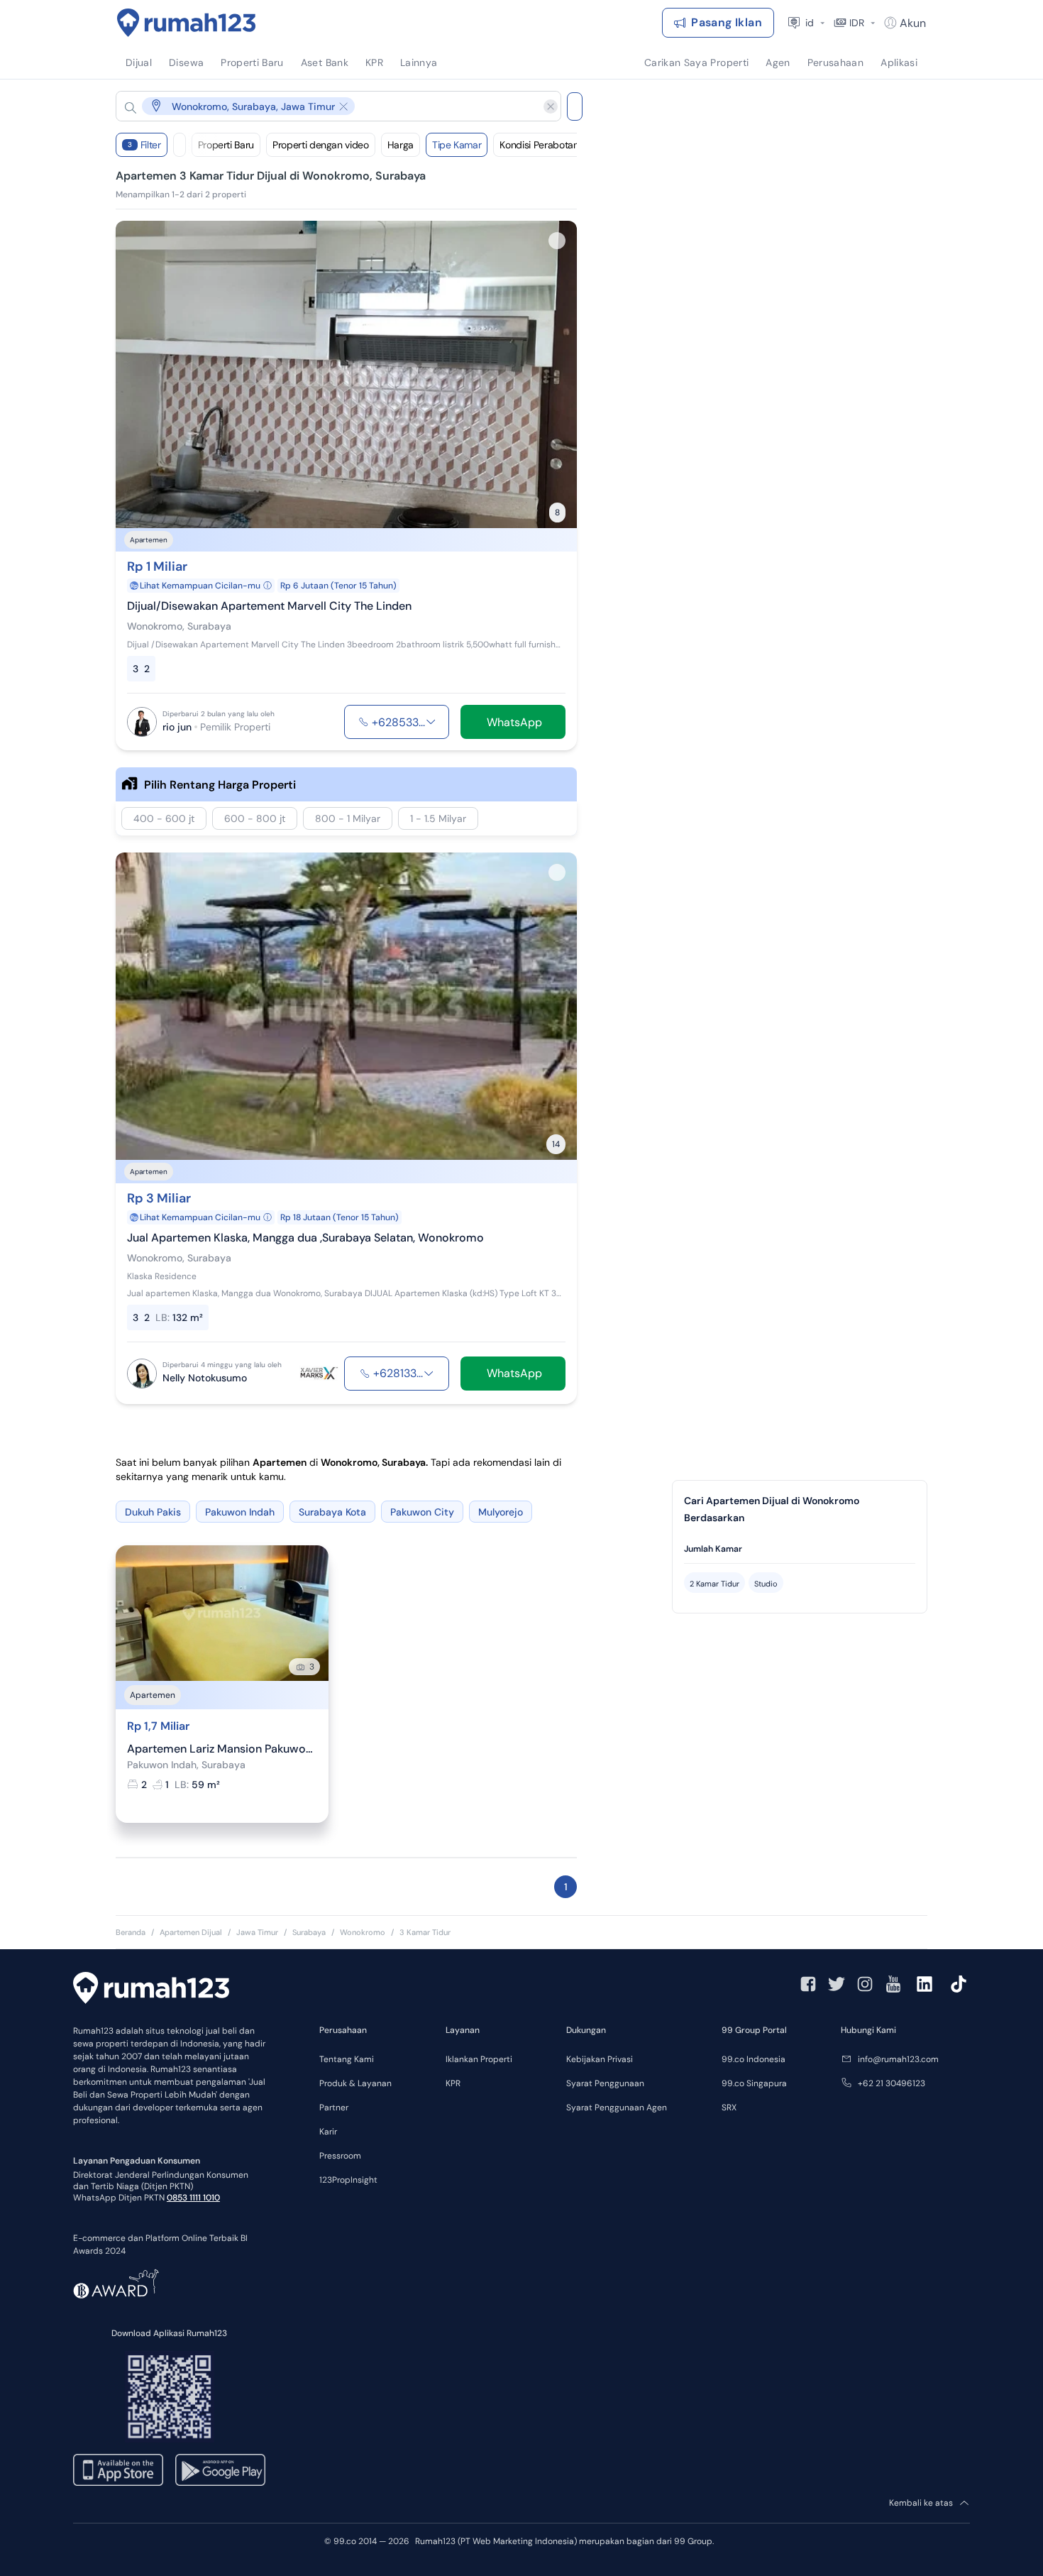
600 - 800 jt (255, 818)
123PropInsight (348, 2180)
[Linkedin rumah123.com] (925, 1984)
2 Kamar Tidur (714, 1584)
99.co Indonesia (754, 2059)
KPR (453, 2083)
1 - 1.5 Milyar (438, 818)
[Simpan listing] (557, 241)
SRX (729, 2108)
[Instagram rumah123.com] (865, 1984)
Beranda (131, 1932)
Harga (401, 145)
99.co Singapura (754, 2083)
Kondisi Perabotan (539, 145)
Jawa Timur (257, 1932)
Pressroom (340, 2156)
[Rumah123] (187, 23)
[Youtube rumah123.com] (893, 1984)
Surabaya (309, 1932)
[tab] (800, 1549)
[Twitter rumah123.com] (837, 1984)
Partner (334, 2108)
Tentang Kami (347, 2059)
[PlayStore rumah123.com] (220, 2470)
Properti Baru (226, 145)
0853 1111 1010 (193, 2198)
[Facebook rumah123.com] (808, 1984)
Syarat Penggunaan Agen (617, 2108)
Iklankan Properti (479, 2059)
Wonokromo (363, 1932)
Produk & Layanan (355, 2083)
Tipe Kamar (457, 145)
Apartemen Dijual (191, 1932)
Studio (766, 1584)
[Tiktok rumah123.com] (959, 1984)
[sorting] (180, 145)
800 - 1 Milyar (348, 818)
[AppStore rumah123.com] (118, 2470)
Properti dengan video (321, 145)
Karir (328, 2132)
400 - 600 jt (164, 818)
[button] (327, 106)
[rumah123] (151, 1990)
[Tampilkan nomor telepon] (431, 722)
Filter (144, 145)
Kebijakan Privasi (600, 2059)
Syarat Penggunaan (605, 2083)
